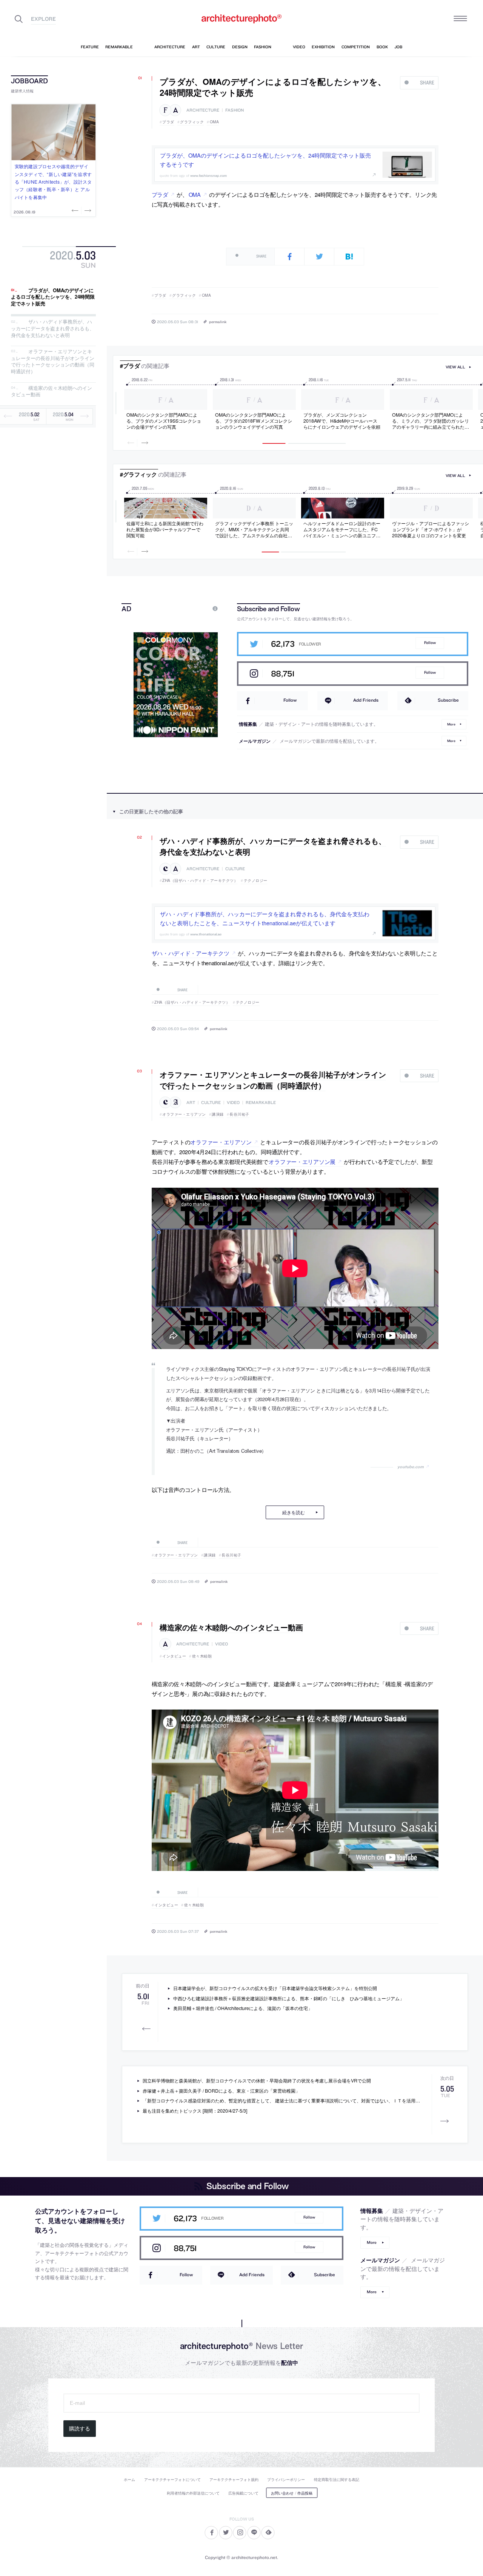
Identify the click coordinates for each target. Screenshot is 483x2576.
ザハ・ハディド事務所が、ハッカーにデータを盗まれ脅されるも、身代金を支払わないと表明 (53, 328)
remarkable (261, 1103)
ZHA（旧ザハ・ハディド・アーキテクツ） (200, 880)
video (233, 1103)
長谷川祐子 (239, 1114)
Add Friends (366, 700)
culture (235, 869)
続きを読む (294, 1512)
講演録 (218, 1114)
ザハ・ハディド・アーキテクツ (191, 953)
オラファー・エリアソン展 (302, 1161)
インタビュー (174, 1656)
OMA (214, 122)
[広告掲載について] (198, 608)
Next (87, 210)
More (451, 724)
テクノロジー (256, 880)
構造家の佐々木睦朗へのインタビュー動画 (52, 391)
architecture (203, 110)
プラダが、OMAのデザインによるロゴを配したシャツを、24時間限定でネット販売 (53, 297)
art (191, 1103)
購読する (80, 2429)
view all (455, 367)
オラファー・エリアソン (184, 1114)
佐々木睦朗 (202, 1656)
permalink (218, 322)
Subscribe (448, 700)
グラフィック (192, 122)
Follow (430, 643)
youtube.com (411, 1467)
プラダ (168, 122)
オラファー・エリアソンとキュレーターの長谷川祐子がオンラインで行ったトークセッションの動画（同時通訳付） (53, 362)
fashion (235, 110)
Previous (76, 210)
